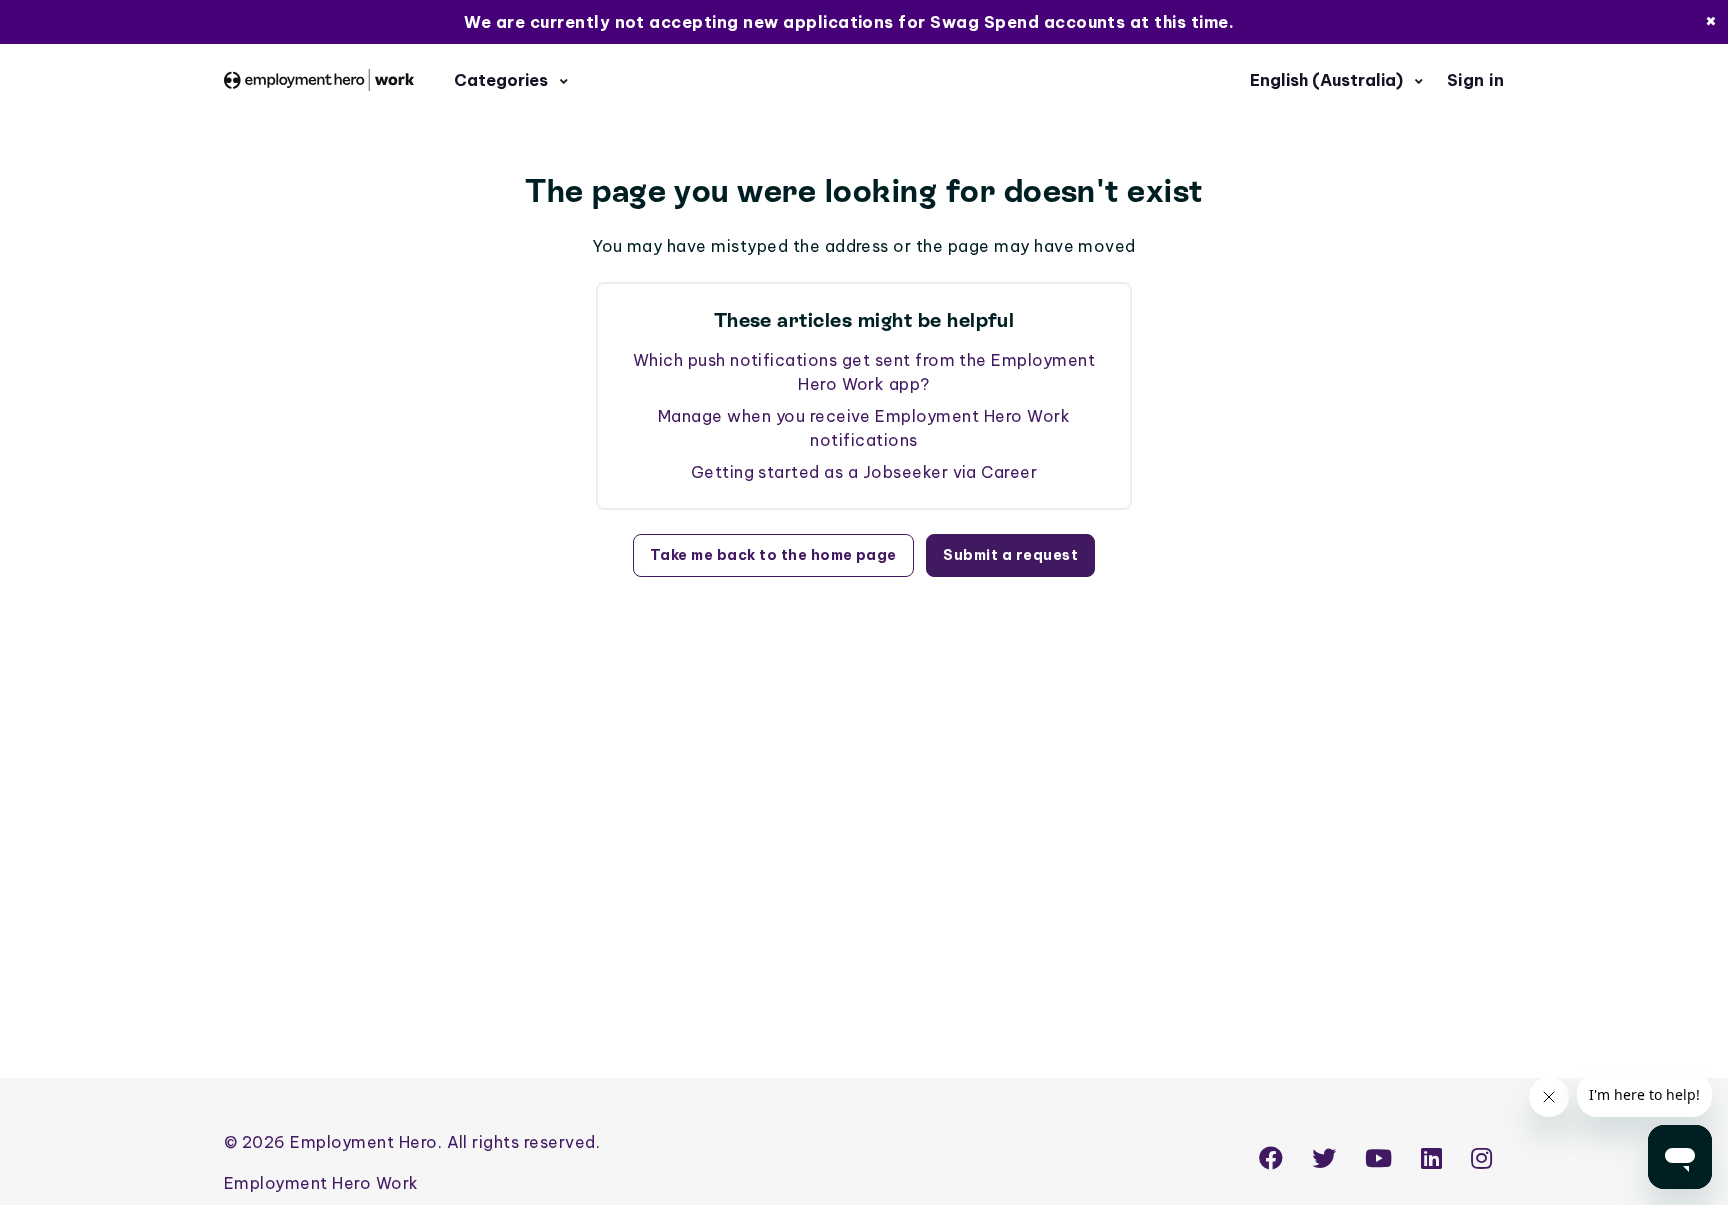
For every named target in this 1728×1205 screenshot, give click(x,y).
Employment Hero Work (321, 1183)
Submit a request (1010, 555)
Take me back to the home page (773, 555)
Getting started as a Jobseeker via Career (864, 472)
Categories (503, 80)
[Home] (319, 79)
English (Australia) (1328, 80)
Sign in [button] (1475, 80)
